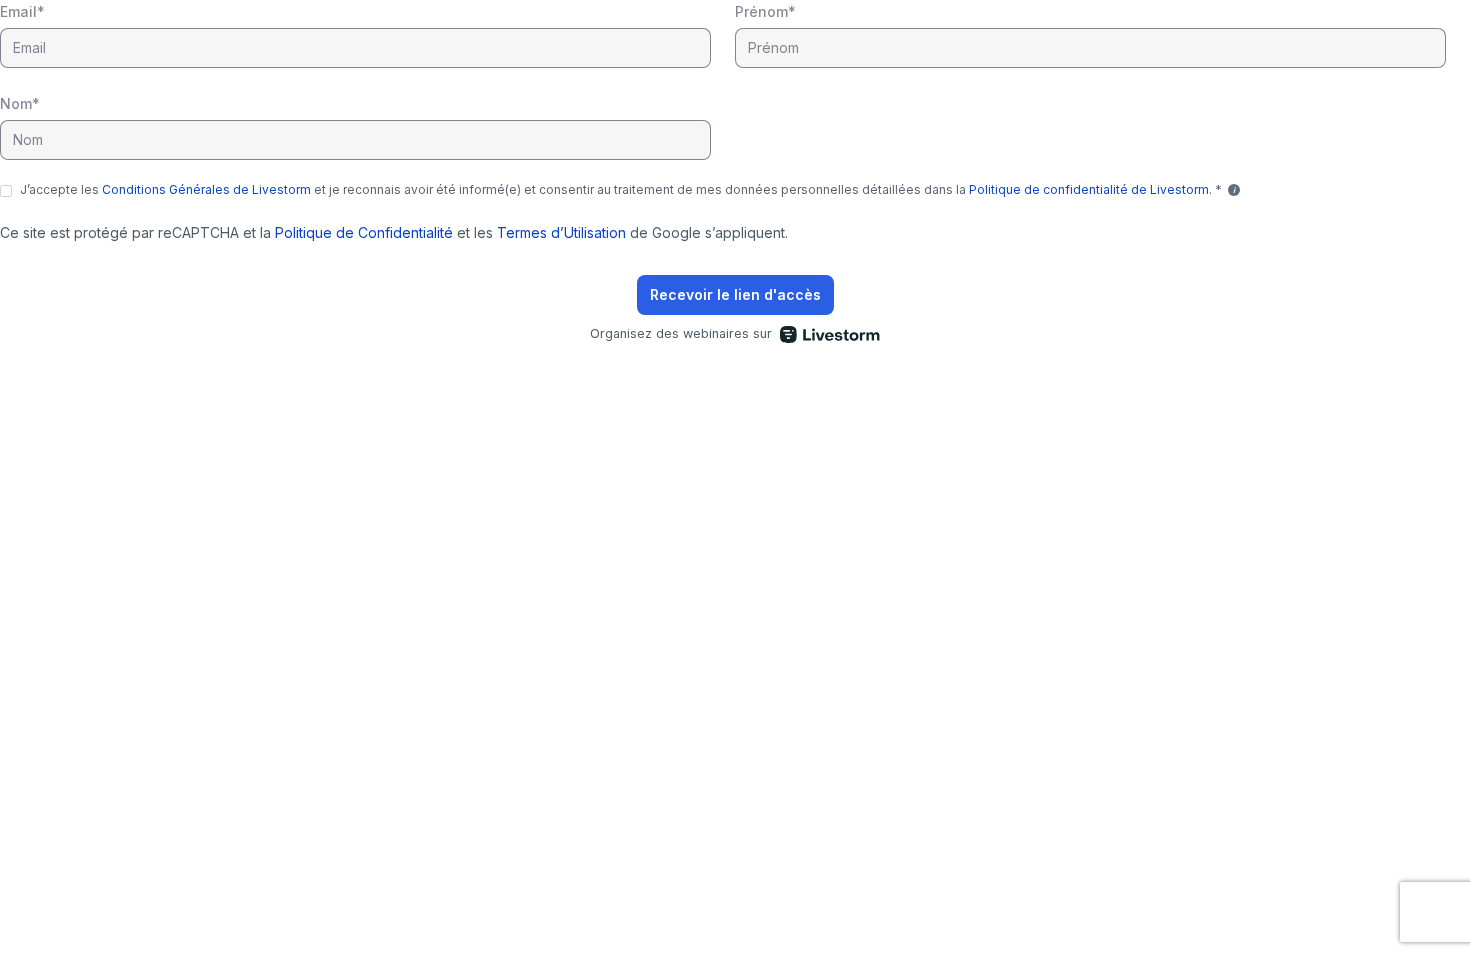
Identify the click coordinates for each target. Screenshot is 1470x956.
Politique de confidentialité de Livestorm (1089, 189)
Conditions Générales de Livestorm (206, 189)
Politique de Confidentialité (364, 232)
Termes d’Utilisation (561, 232)
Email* (22, 11)
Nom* (20, 103)
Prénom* (765, 11)
